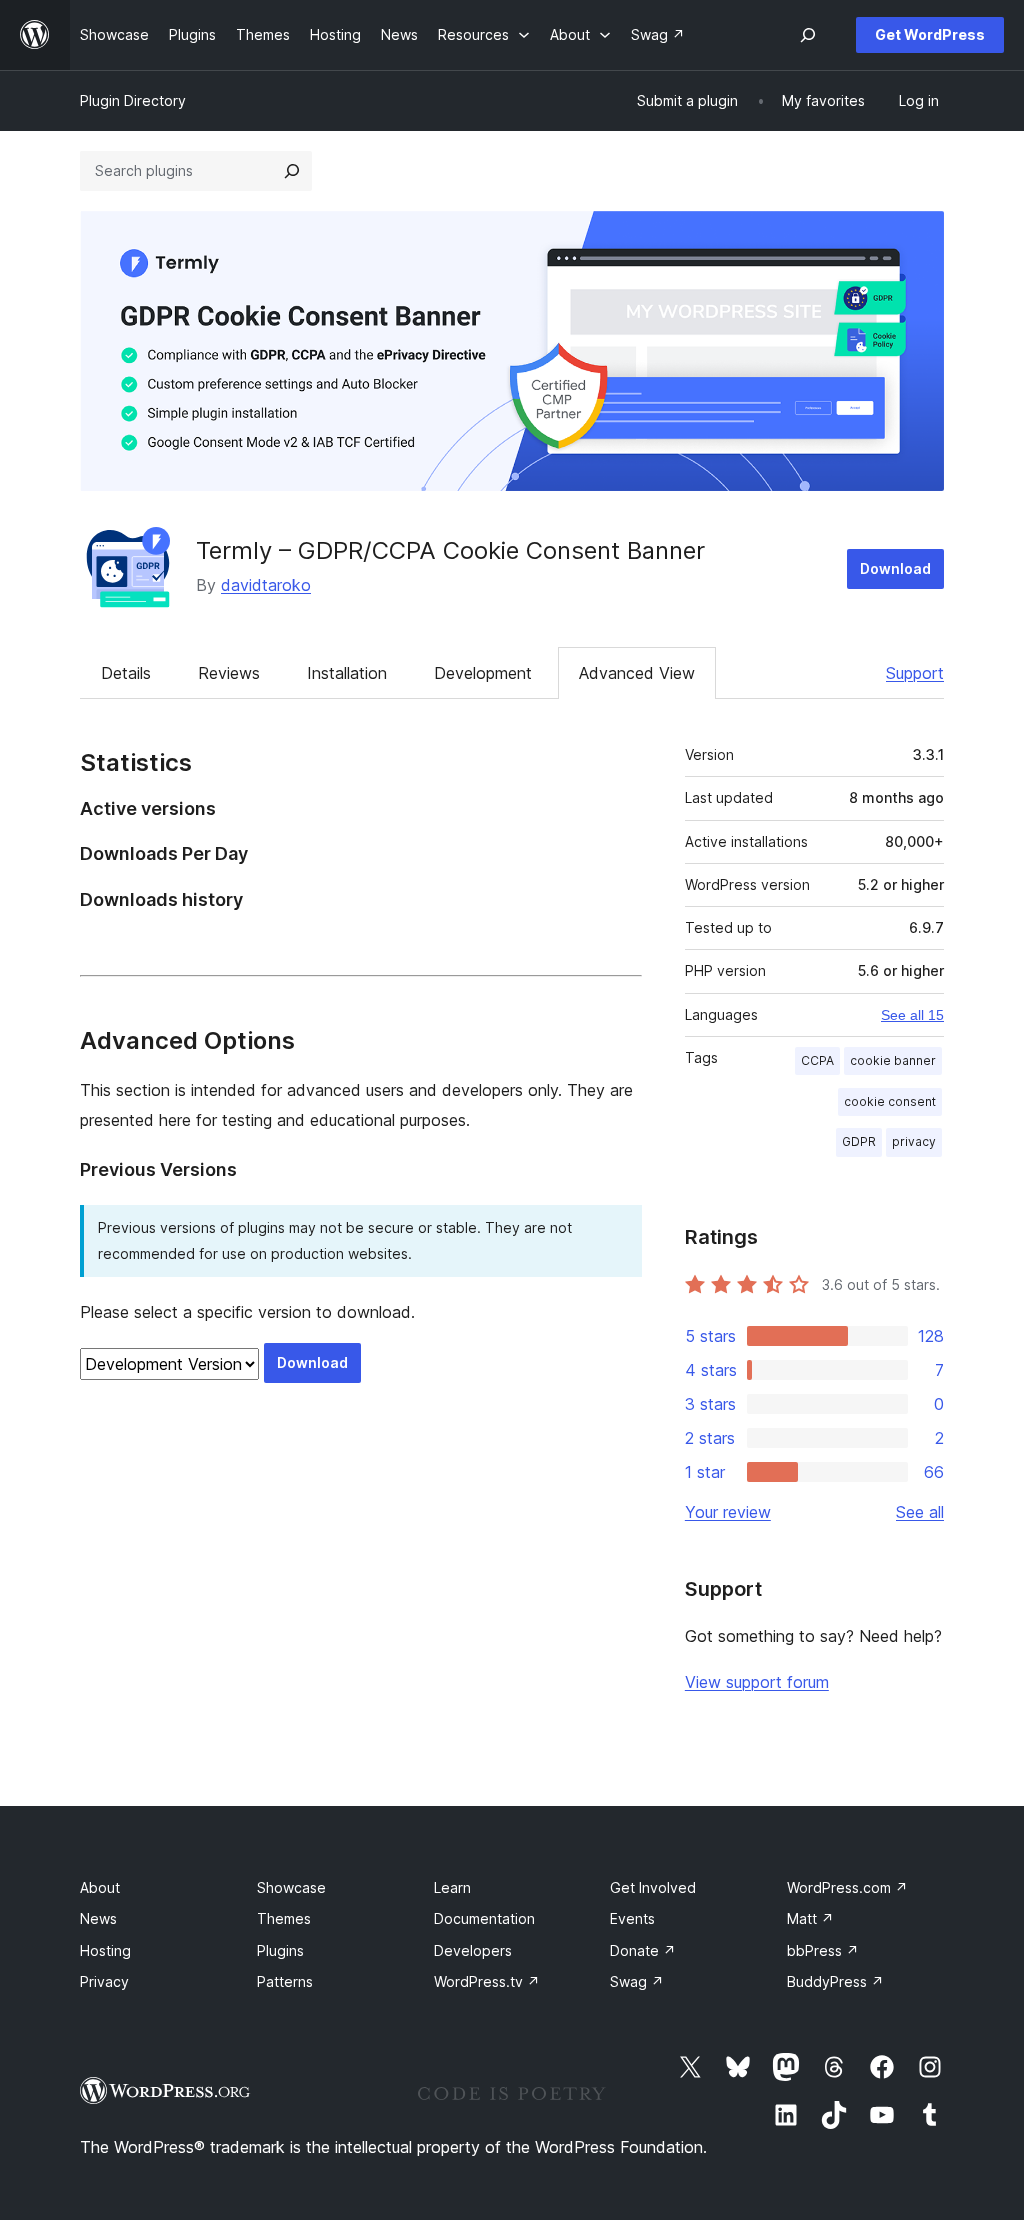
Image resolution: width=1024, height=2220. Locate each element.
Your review (728, 1512)
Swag (637, 1981)
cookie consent (890, 1101)
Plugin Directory (133, 100)
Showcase (291, 1887)
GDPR (859, 1141)
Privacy (104, 1981)
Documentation (484, 1918)
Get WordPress (930, 34)
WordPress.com (847, 1887)
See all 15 (912, 1015)
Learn (452, 1887)
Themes (284, 1918)
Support (915, 673)
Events (632, 1918)
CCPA (817, 1060)
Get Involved (653, 1887)
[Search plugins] (292, 171)
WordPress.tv (487, 1981)
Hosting (105, 1950)
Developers (473, 1950)
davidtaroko (266, 585)
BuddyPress (835, 1981)
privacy (914, 1141)
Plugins (280, 1950)
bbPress (823, 1950)
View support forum (757, 1682)
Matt (810, 1918)
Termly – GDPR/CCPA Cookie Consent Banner (450, 550)
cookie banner (893, 1060)
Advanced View (637, 673)
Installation (347, 673)
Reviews (229, 673)
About (100, 1887)
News (98, 1918)
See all (920, 1512)
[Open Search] (808, 35)
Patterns (285, 1981)
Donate (643, 1950)
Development (483, 673)
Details (126, 673)
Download (895, 568)
